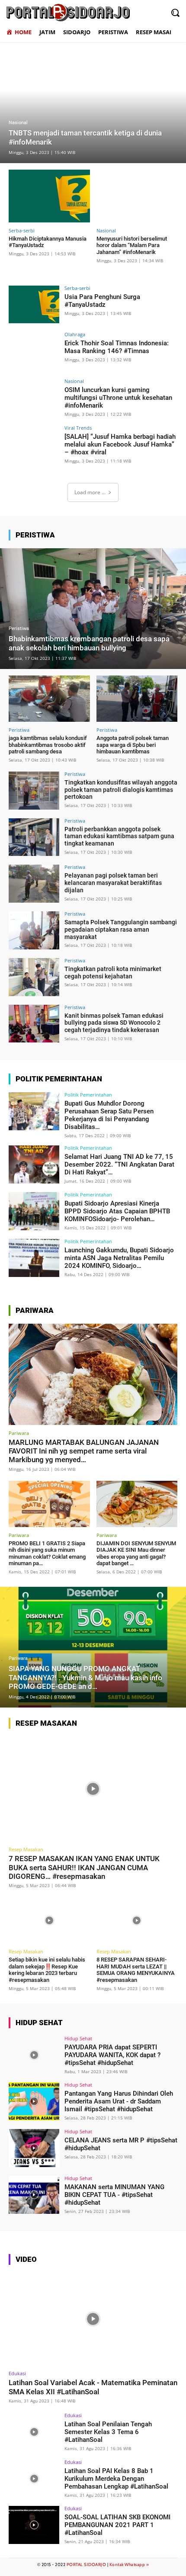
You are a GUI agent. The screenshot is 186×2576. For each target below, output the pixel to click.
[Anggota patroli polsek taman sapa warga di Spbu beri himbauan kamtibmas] (137, 699)
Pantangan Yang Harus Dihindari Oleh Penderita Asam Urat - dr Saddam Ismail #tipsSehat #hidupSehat (119, 2101)
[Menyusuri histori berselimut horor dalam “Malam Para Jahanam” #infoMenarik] (137, 196)
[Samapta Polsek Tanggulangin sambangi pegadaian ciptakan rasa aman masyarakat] (34, 930)
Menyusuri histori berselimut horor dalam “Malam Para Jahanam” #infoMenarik (132, 245)
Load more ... (90, 492)
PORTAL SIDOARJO (87, 2565)
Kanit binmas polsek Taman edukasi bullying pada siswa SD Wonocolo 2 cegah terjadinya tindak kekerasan (114, 1023)
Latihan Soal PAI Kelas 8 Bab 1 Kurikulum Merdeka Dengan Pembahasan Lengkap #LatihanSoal (116, 2479)
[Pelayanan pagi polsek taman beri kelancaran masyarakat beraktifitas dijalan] (34, 884)
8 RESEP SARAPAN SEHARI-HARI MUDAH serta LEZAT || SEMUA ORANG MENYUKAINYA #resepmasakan (136, 1970)
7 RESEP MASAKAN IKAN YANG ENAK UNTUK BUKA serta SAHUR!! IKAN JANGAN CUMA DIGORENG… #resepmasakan (84, 1867)
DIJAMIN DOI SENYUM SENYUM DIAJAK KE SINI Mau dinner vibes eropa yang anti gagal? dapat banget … (136, 1553)
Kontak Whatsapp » (129, 2565)
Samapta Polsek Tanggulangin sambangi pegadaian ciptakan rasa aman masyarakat (121, 929)
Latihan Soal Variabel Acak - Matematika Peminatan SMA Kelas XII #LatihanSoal (93, 2387)
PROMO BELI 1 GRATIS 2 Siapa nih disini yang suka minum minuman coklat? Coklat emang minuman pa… (47, 1553)
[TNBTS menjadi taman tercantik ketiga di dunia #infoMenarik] (93, 103)
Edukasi (17, 2373)
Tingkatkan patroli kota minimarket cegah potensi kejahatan (113, 973)
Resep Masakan (26, 1849)
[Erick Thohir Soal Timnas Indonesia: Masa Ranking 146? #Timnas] (34, 351)
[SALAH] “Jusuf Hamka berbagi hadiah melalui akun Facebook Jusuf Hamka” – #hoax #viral (120, 444)
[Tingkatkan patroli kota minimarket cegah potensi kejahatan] (34, 977)
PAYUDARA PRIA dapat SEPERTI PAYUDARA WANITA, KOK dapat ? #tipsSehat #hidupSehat (112, 2055)
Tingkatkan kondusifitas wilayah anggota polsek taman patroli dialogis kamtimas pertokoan (121, 790)
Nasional (18, 123)
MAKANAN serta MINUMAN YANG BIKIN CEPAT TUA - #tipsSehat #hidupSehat (114, 2195)
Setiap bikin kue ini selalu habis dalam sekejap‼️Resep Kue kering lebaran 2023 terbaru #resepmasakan (47, 1970)
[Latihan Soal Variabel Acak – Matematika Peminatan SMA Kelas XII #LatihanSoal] (93, 2319)
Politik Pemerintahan (88, 1095)
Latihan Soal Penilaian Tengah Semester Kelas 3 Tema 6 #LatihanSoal (108, 2432)
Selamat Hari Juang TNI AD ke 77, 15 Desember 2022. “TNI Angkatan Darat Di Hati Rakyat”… (119, 1164)
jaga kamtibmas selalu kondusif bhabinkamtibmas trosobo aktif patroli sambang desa (48, 745)
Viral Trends (78, 428)
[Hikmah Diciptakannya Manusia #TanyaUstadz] (49, 196)
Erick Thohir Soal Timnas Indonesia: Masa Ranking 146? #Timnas (117, 347)
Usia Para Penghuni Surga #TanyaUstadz (102, 301)
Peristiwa (19, 629)
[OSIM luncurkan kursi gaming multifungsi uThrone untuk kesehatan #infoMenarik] (34, 398)
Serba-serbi (22, 230)
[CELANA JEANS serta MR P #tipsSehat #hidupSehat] (34, 2148)
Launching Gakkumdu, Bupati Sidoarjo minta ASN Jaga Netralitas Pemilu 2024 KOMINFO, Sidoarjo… (119, 1258)
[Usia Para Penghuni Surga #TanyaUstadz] (34, 305)
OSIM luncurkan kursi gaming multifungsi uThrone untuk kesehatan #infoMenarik (118, 398)
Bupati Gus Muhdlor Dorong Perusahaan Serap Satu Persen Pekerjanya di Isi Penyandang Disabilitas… (109, 1115)
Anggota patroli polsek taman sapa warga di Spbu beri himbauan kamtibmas (133, 745)
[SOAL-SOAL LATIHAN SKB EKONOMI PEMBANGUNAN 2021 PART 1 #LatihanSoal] (34, 2525)
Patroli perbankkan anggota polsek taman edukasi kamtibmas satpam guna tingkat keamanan (119, 836)
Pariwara (19, 1433)
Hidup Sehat (78, 2038)
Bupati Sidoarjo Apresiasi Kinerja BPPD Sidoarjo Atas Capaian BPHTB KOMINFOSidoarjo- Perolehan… (117, 1211)
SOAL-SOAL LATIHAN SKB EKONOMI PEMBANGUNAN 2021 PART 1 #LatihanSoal (117, 2525)
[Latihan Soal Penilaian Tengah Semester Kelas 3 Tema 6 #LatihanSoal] (34, 2432)
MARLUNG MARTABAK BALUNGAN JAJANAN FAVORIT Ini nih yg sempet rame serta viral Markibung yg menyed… (84, 1451)
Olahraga (75, 334)
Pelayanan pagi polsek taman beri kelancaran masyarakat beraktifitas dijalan (113, 883)
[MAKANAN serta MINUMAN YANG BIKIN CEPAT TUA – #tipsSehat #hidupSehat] (34, 2195)
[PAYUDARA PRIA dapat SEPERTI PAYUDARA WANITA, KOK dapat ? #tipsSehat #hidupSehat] (34, 2055)
